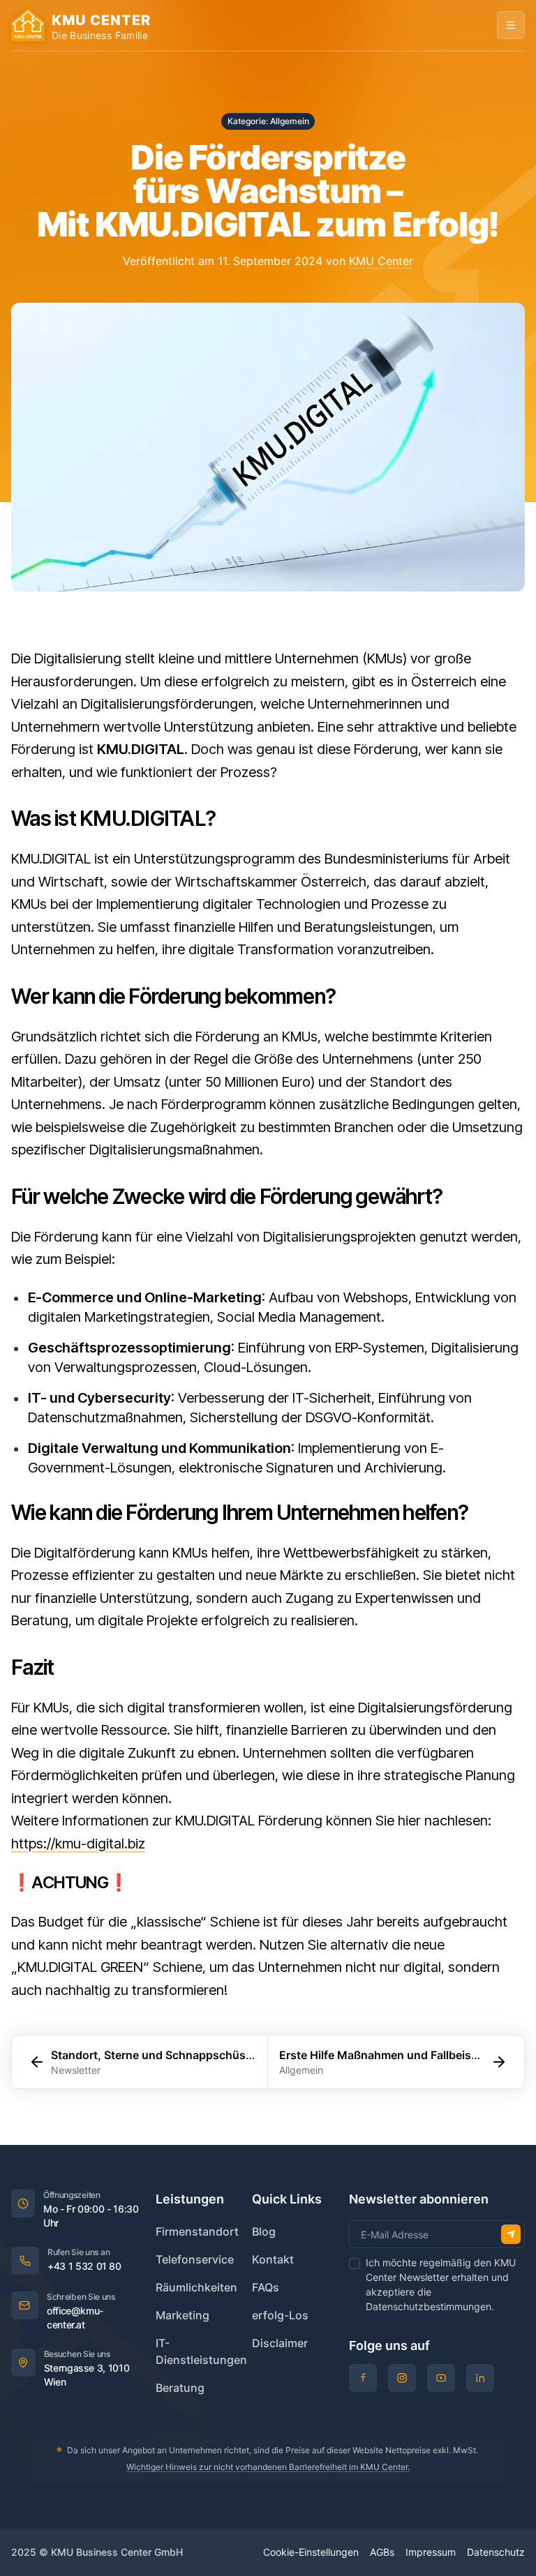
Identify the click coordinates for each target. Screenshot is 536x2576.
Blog (264, 2231)
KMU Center (381, 261)
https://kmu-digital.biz (78, 1844)
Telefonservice (195, 2259)
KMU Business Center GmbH (117, 2552)
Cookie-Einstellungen (311, 2552)
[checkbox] (355, 2264)
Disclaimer (280, 2343)
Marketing (183, 2315)
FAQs (266, 2287)
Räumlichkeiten (196, 2287)
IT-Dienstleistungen (201, 2351)
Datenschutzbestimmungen (429, 2306)
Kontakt (273, 2259)
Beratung (180, 2388)
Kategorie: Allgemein (268, 121)
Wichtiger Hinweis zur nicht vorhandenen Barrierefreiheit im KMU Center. (268, 2467)
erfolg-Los (280, 2315)
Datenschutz (496, 2552)
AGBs (382, 2552)
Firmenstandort (197, 2231)
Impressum (431, 2552)
